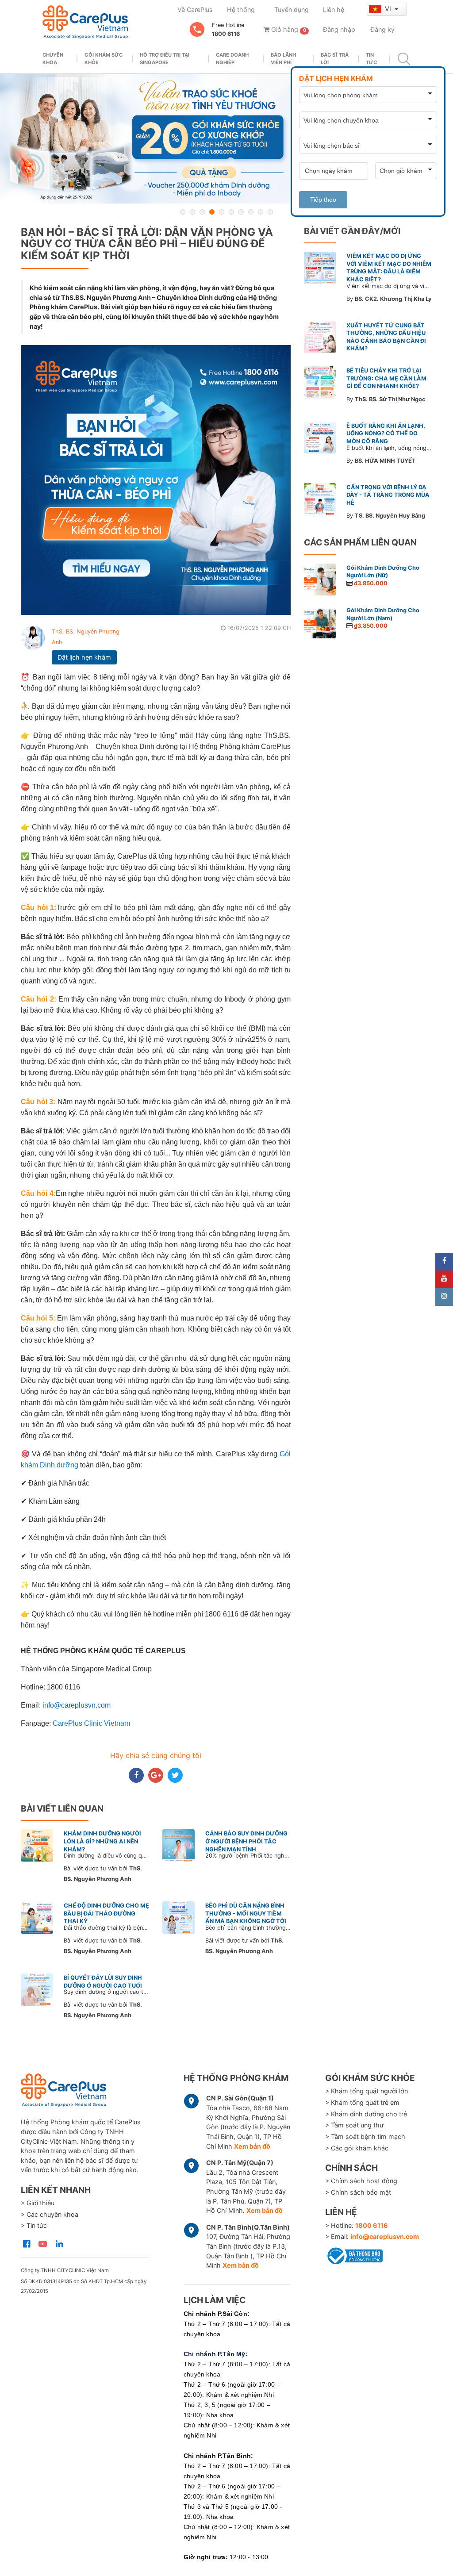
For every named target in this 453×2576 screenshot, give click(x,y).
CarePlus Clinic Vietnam (91, 1723)
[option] (226, 139)
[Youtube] (444, 1279)
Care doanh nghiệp (232, 59)
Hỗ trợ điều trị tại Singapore (165, 59)
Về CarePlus (195, 10)
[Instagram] (444, 1297)
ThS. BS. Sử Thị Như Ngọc (390, 399)
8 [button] (251, 212)
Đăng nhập (339, 29)
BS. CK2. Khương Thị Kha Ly (393, 299)
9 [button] (261, 212)
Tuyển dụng (292, 10)
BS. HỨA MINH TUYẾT (385, 461)
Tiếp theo (323, 200)
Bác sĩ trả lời (335, 59)
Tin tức (371, 59)
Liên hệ (334, 10)
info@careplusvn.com (385, 2236)
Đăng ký (382, 29)
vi (389, 9)
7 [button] (241, 212)
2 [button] (192, 212)
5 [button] (222, 212)
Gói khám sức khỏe (104, 59)
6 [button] (231, 212)
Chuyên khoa (53, 59)
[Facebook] (444, 1262)
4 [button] (212, 212)
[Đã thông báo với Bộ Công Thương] (354, 2254)
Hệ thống (241, 10)
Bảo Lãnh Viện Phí (283, 59)
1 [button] (183, 212)
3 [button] (202, 212)
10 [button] (270, 212)
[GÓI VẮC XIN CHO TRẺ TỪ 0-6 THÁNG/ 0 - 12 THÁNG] (226, 139)
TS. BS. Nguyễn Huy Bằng (390, 516)
